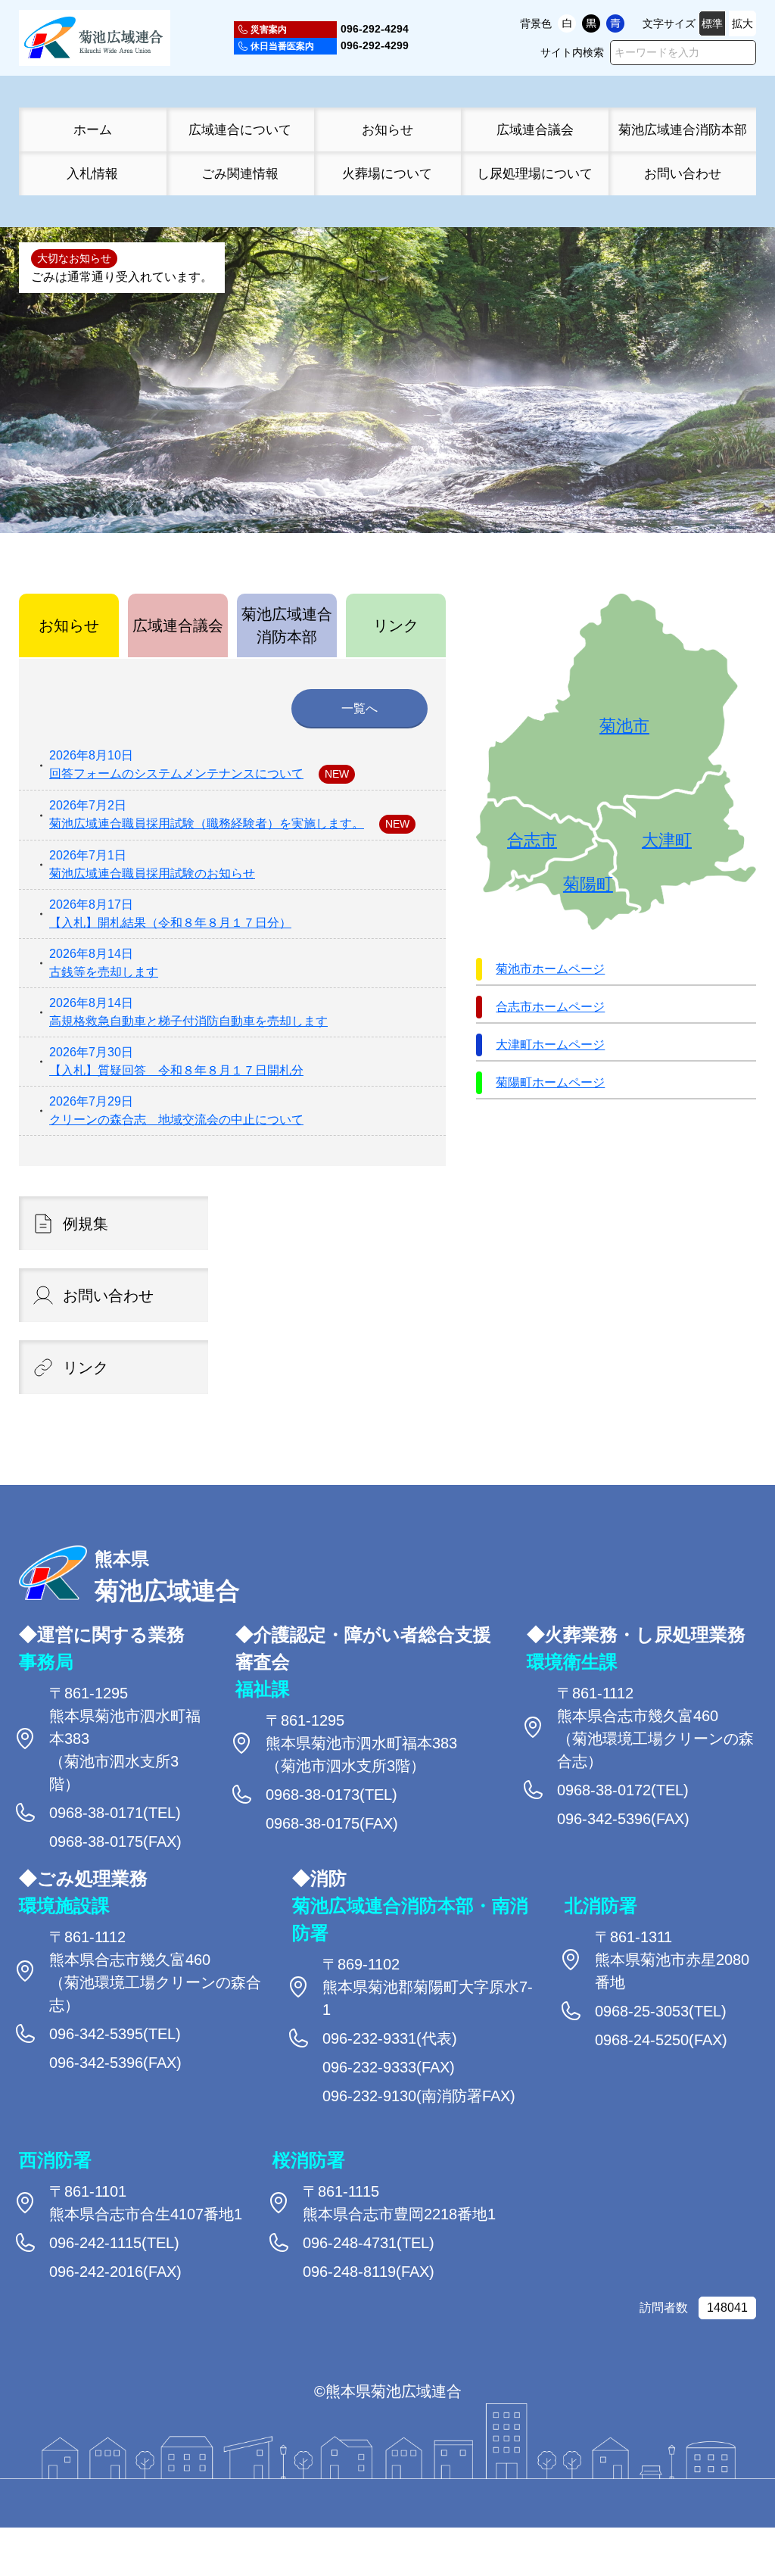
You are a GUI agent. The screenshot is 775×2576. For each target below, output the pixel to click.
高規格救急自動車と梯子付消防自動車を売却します (188, 1021)
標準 (712, 23)
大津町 (667, 840)
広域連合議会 (535, 129)
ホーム (93, 129)
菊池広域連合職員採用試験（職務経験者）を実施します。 (207, 823)
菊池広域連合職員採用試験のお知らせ (152, 873)
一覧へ (359, 708)
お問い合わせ (683, 173)
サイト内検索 (572, 52)
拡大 (742, 23)
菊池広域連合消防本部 (683, 129)
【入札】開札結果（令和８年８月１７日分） (170, 923)
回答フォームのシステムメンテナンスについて (176, 773)
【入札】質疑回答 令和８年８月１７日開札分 (176, 1070)
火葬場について (387, 173)
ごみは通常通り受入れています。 (122, 277)
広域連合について (240, 129)
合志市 (532, 840)
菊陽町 (588, 884)
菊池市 (624, 726)
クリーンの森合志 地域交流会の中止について (176, 1120)
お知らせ (387, 129)
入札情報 (92, 173)
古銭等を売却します (104, 972)
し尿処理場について (535, 173)
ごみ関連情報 (240, 173)
